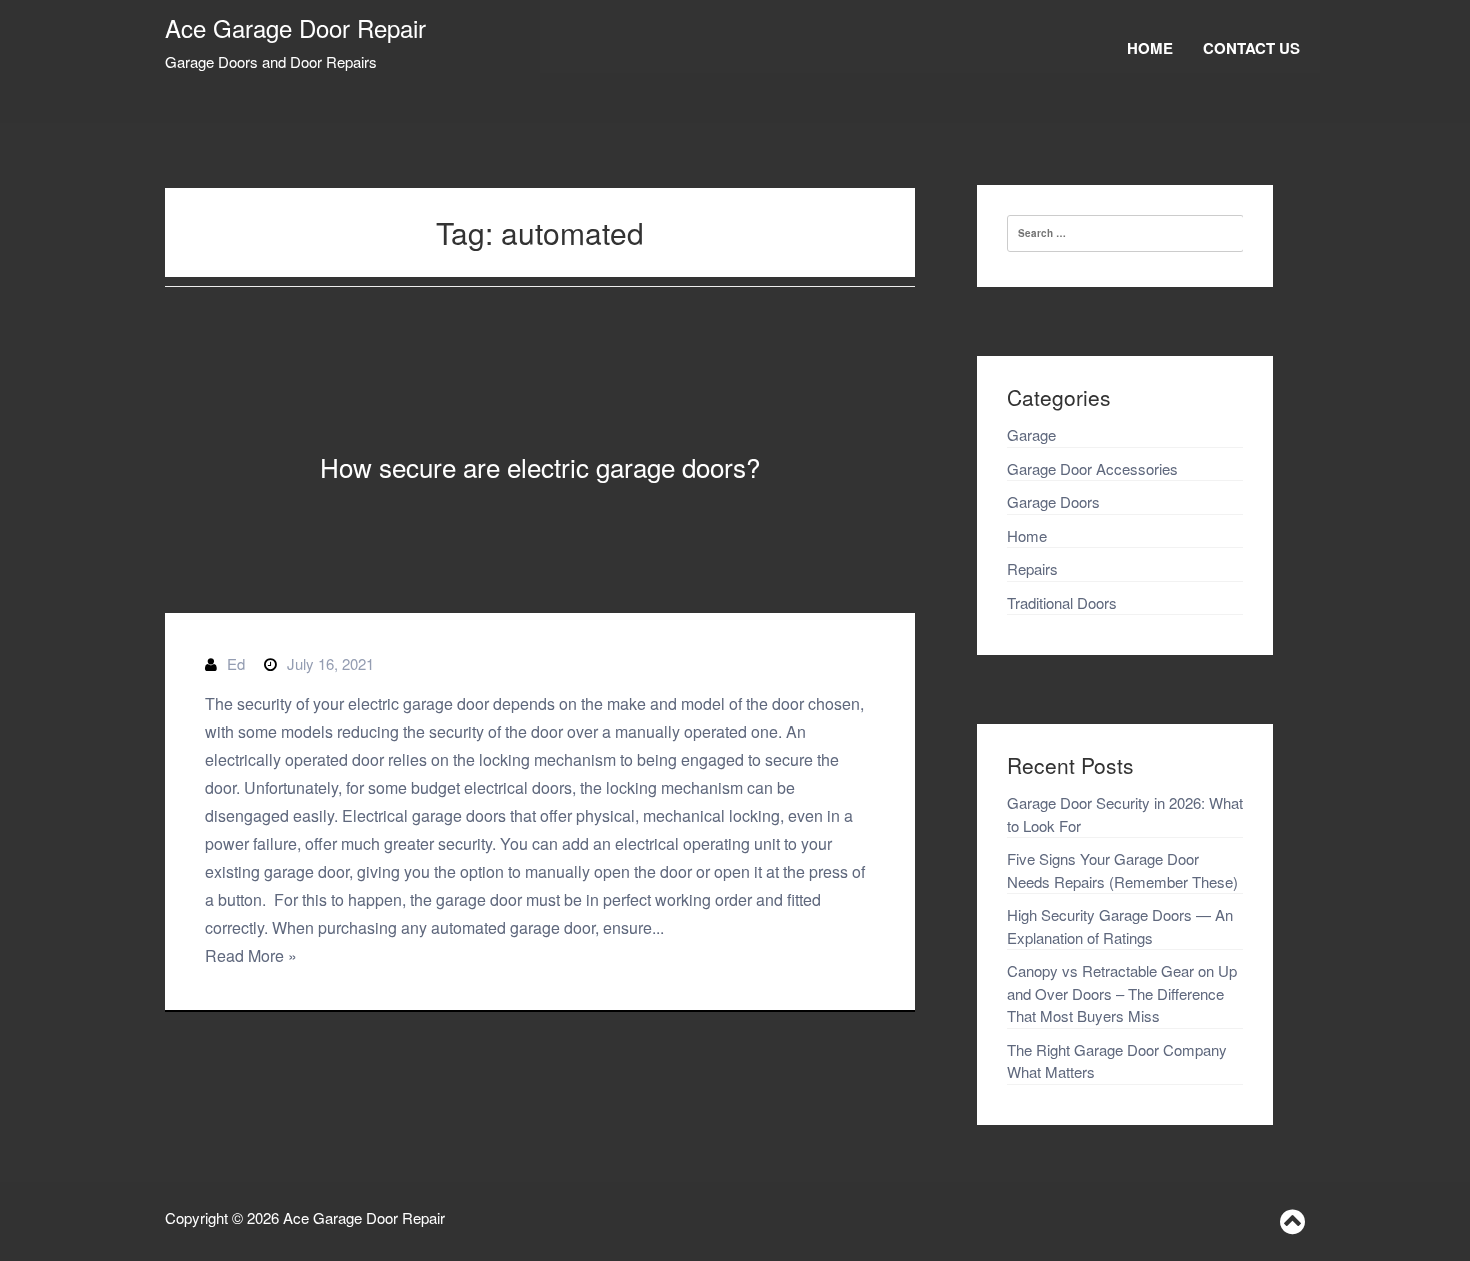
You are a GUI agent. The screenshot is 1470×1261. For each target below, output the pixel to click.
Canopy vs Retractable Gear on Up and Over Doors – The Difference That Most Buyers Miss (1122, 993)
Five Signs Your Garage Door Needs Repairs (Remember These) (1122, 870)
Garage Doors (1053, 501)
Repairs (1032, 568)
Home (1150, 48)
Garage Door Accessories (1092, 468)
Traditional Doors (1062, 602)
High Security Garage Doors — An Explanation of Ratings (1120, 926)
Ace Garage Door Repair (295, 27)
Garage (1031, 434)
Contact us (1251, 48)
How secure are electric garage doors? (540, 466)
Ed (236, 663)
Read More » (251, 955)
